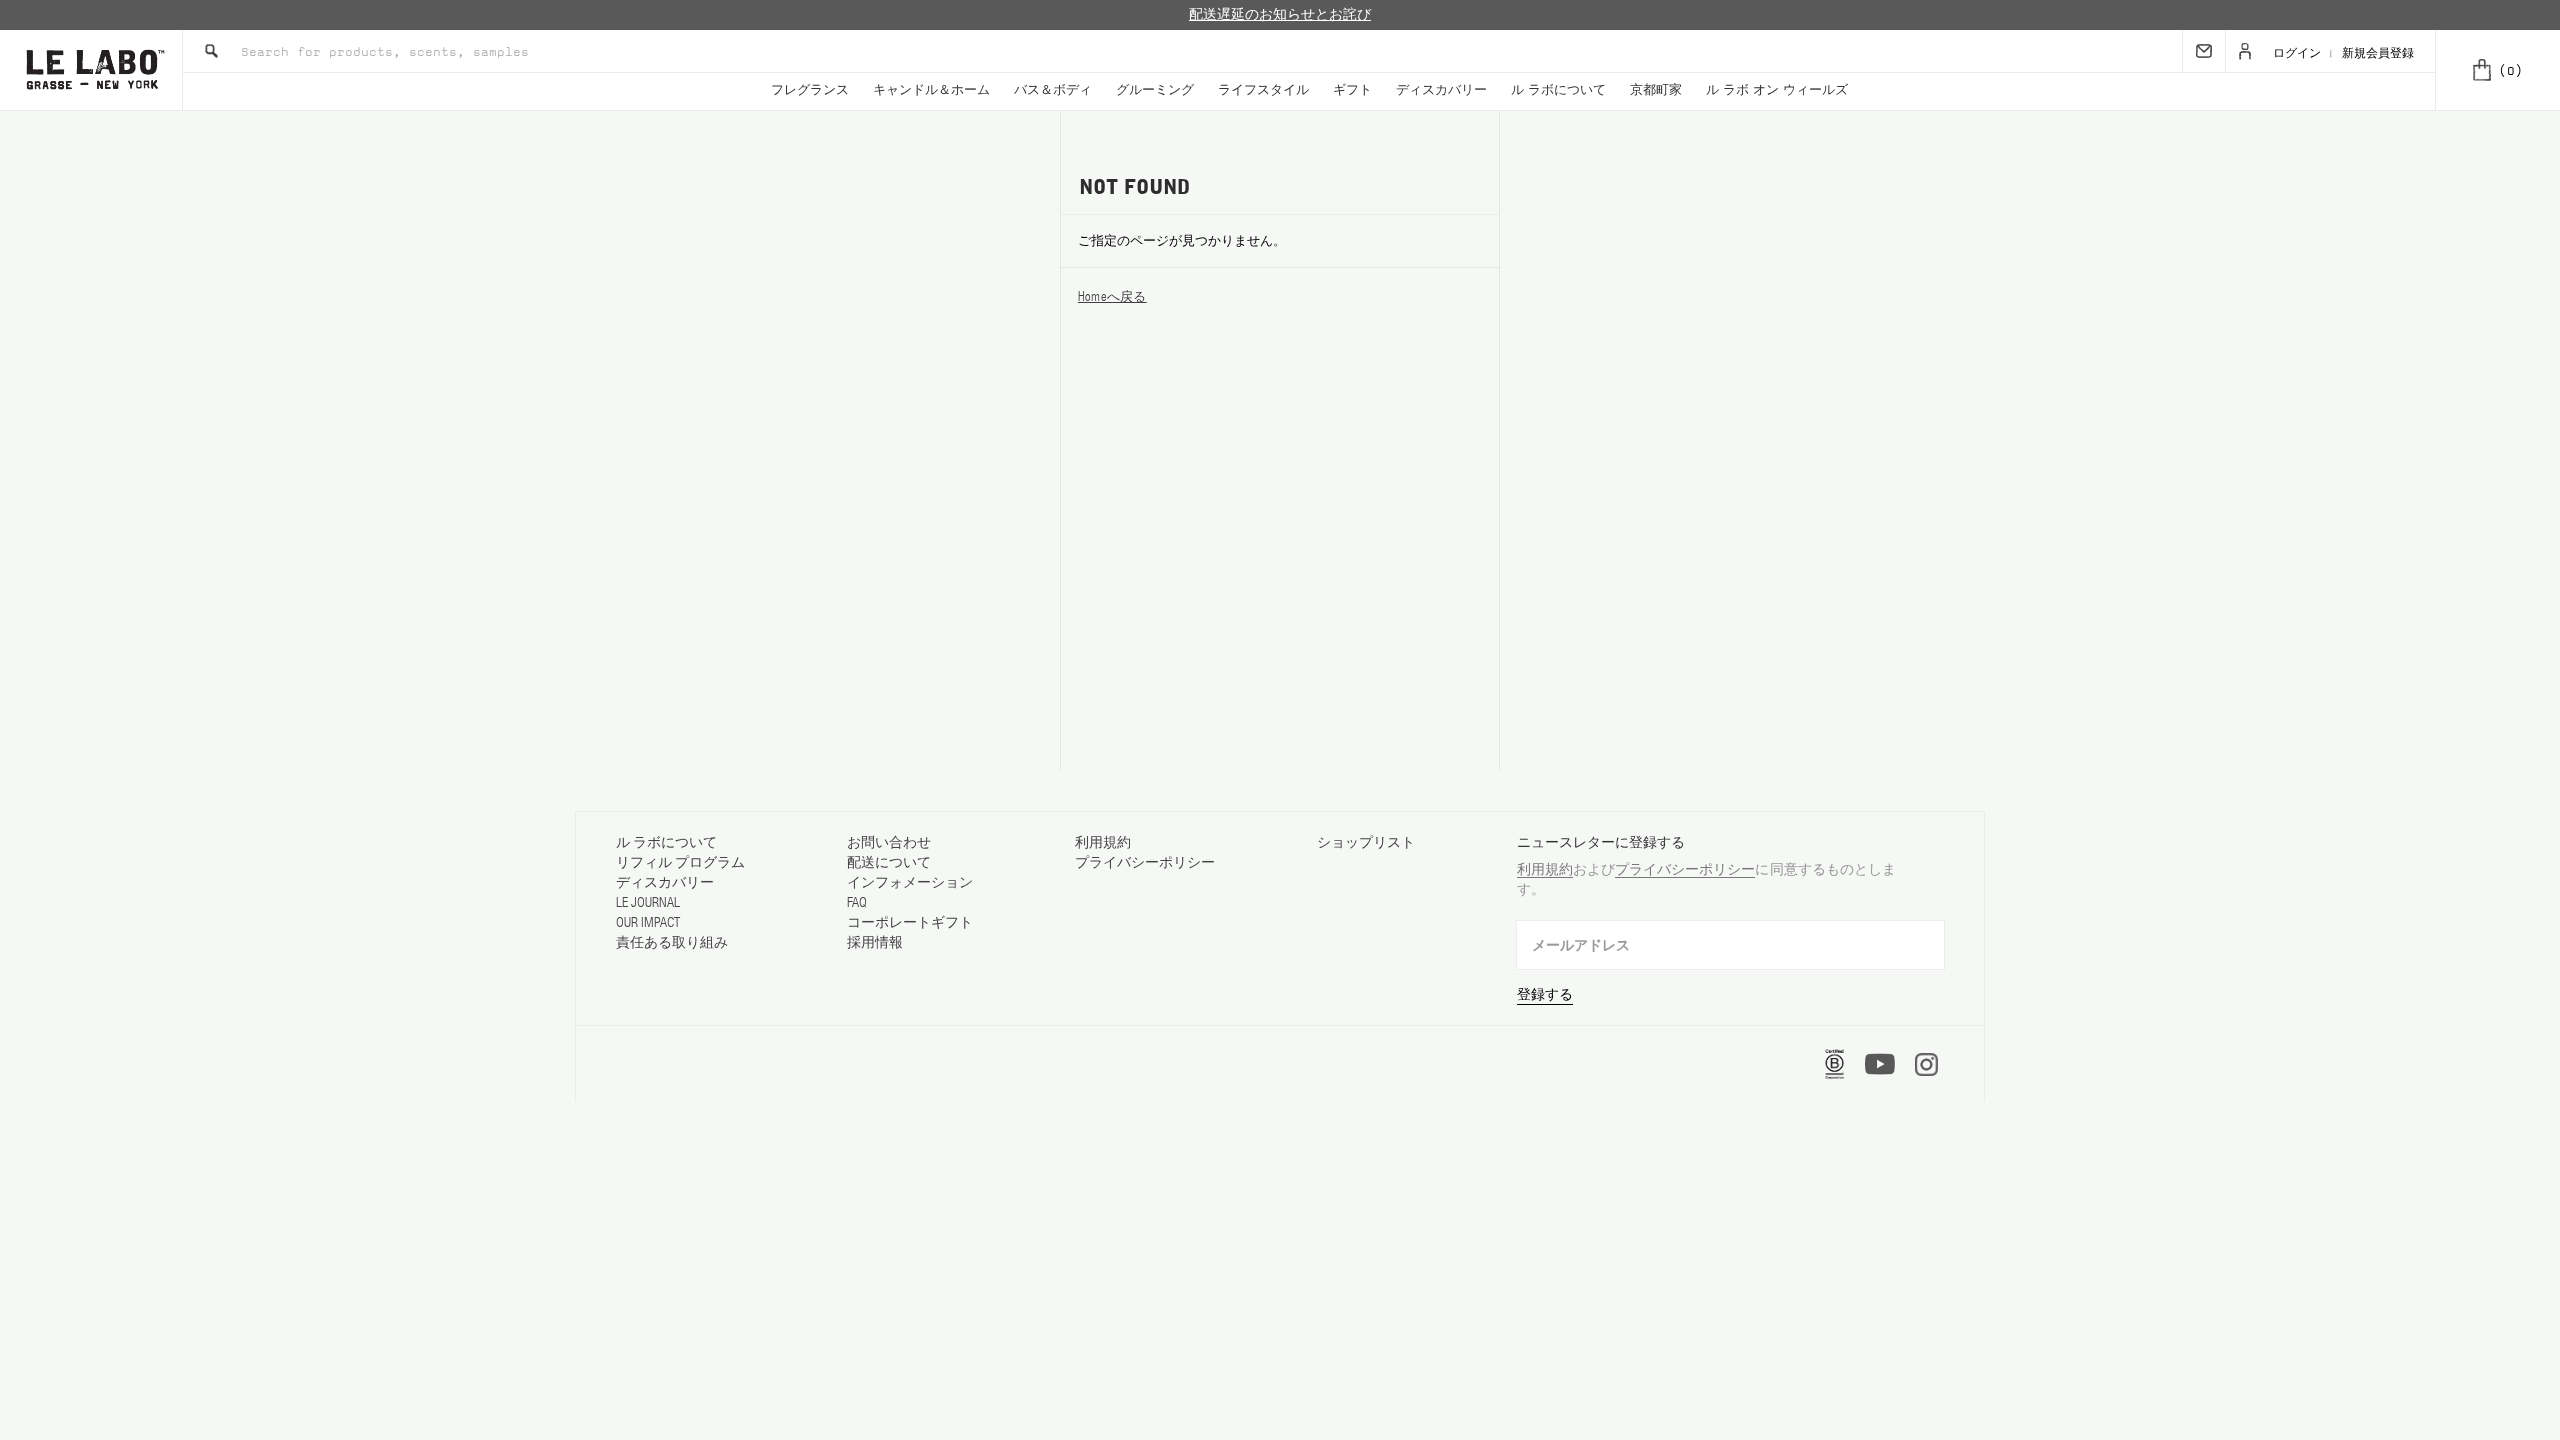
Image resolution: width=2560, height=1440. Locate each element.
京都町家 (1656, 90)
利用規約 (1103, 842)
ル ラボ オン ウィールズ (1777, 90)
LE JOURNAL (648, 902)
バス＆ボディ (1053, 90)
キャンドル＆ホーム (931, 90)
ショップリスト (1366, 842)
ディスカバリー (1441, 90)
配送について (889, 862)
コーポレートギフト (910, 922)
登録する (1545, 994)
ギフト (1352, 90)
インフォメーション (910, 882)
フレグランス (810, 90)
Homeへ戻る (1112, 296)
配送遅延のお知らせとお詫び (1280, 14)
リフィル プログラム (680, 862)
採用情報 (875, 942)
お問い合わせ (889, 842)
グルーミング (1155, 90)
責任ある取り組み (672, 942)
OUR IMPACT (648, 922)
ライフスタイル (1263, 90)
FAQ (857, 902)
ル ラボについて (1558, 90)
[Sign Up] (2204, 51)
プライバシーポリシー (1145, 862)
